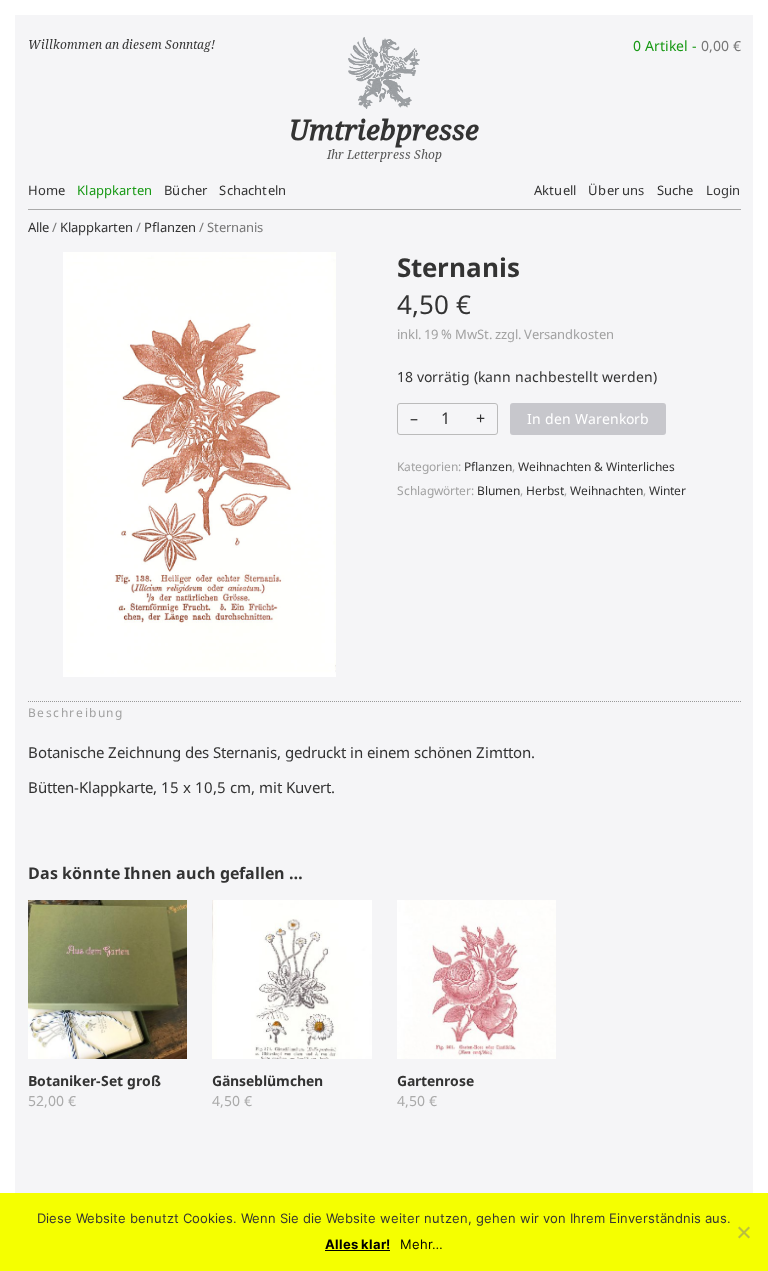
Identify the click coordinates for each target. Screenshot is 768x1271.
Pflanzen (170, 227)
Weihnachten (606, 490)
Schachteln (252, 190)
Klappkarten (114, 190)
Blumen (498, 490)
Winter (667, 490)
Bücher (185, 190)
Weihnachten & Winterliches (596, 466)
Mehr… (421, 1244)
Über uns (616, 190)
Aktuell (555, 190)
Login (723, 190)
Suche (675, 190)
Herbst (545, 490)
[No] (743, 1232)
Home (47, 190)
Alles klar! (357, 1244)
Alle (38, 227)
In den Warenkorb (588, 418)
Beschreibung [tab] (76, 712)
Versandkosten (569, 334)
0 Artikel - (687, 45)
